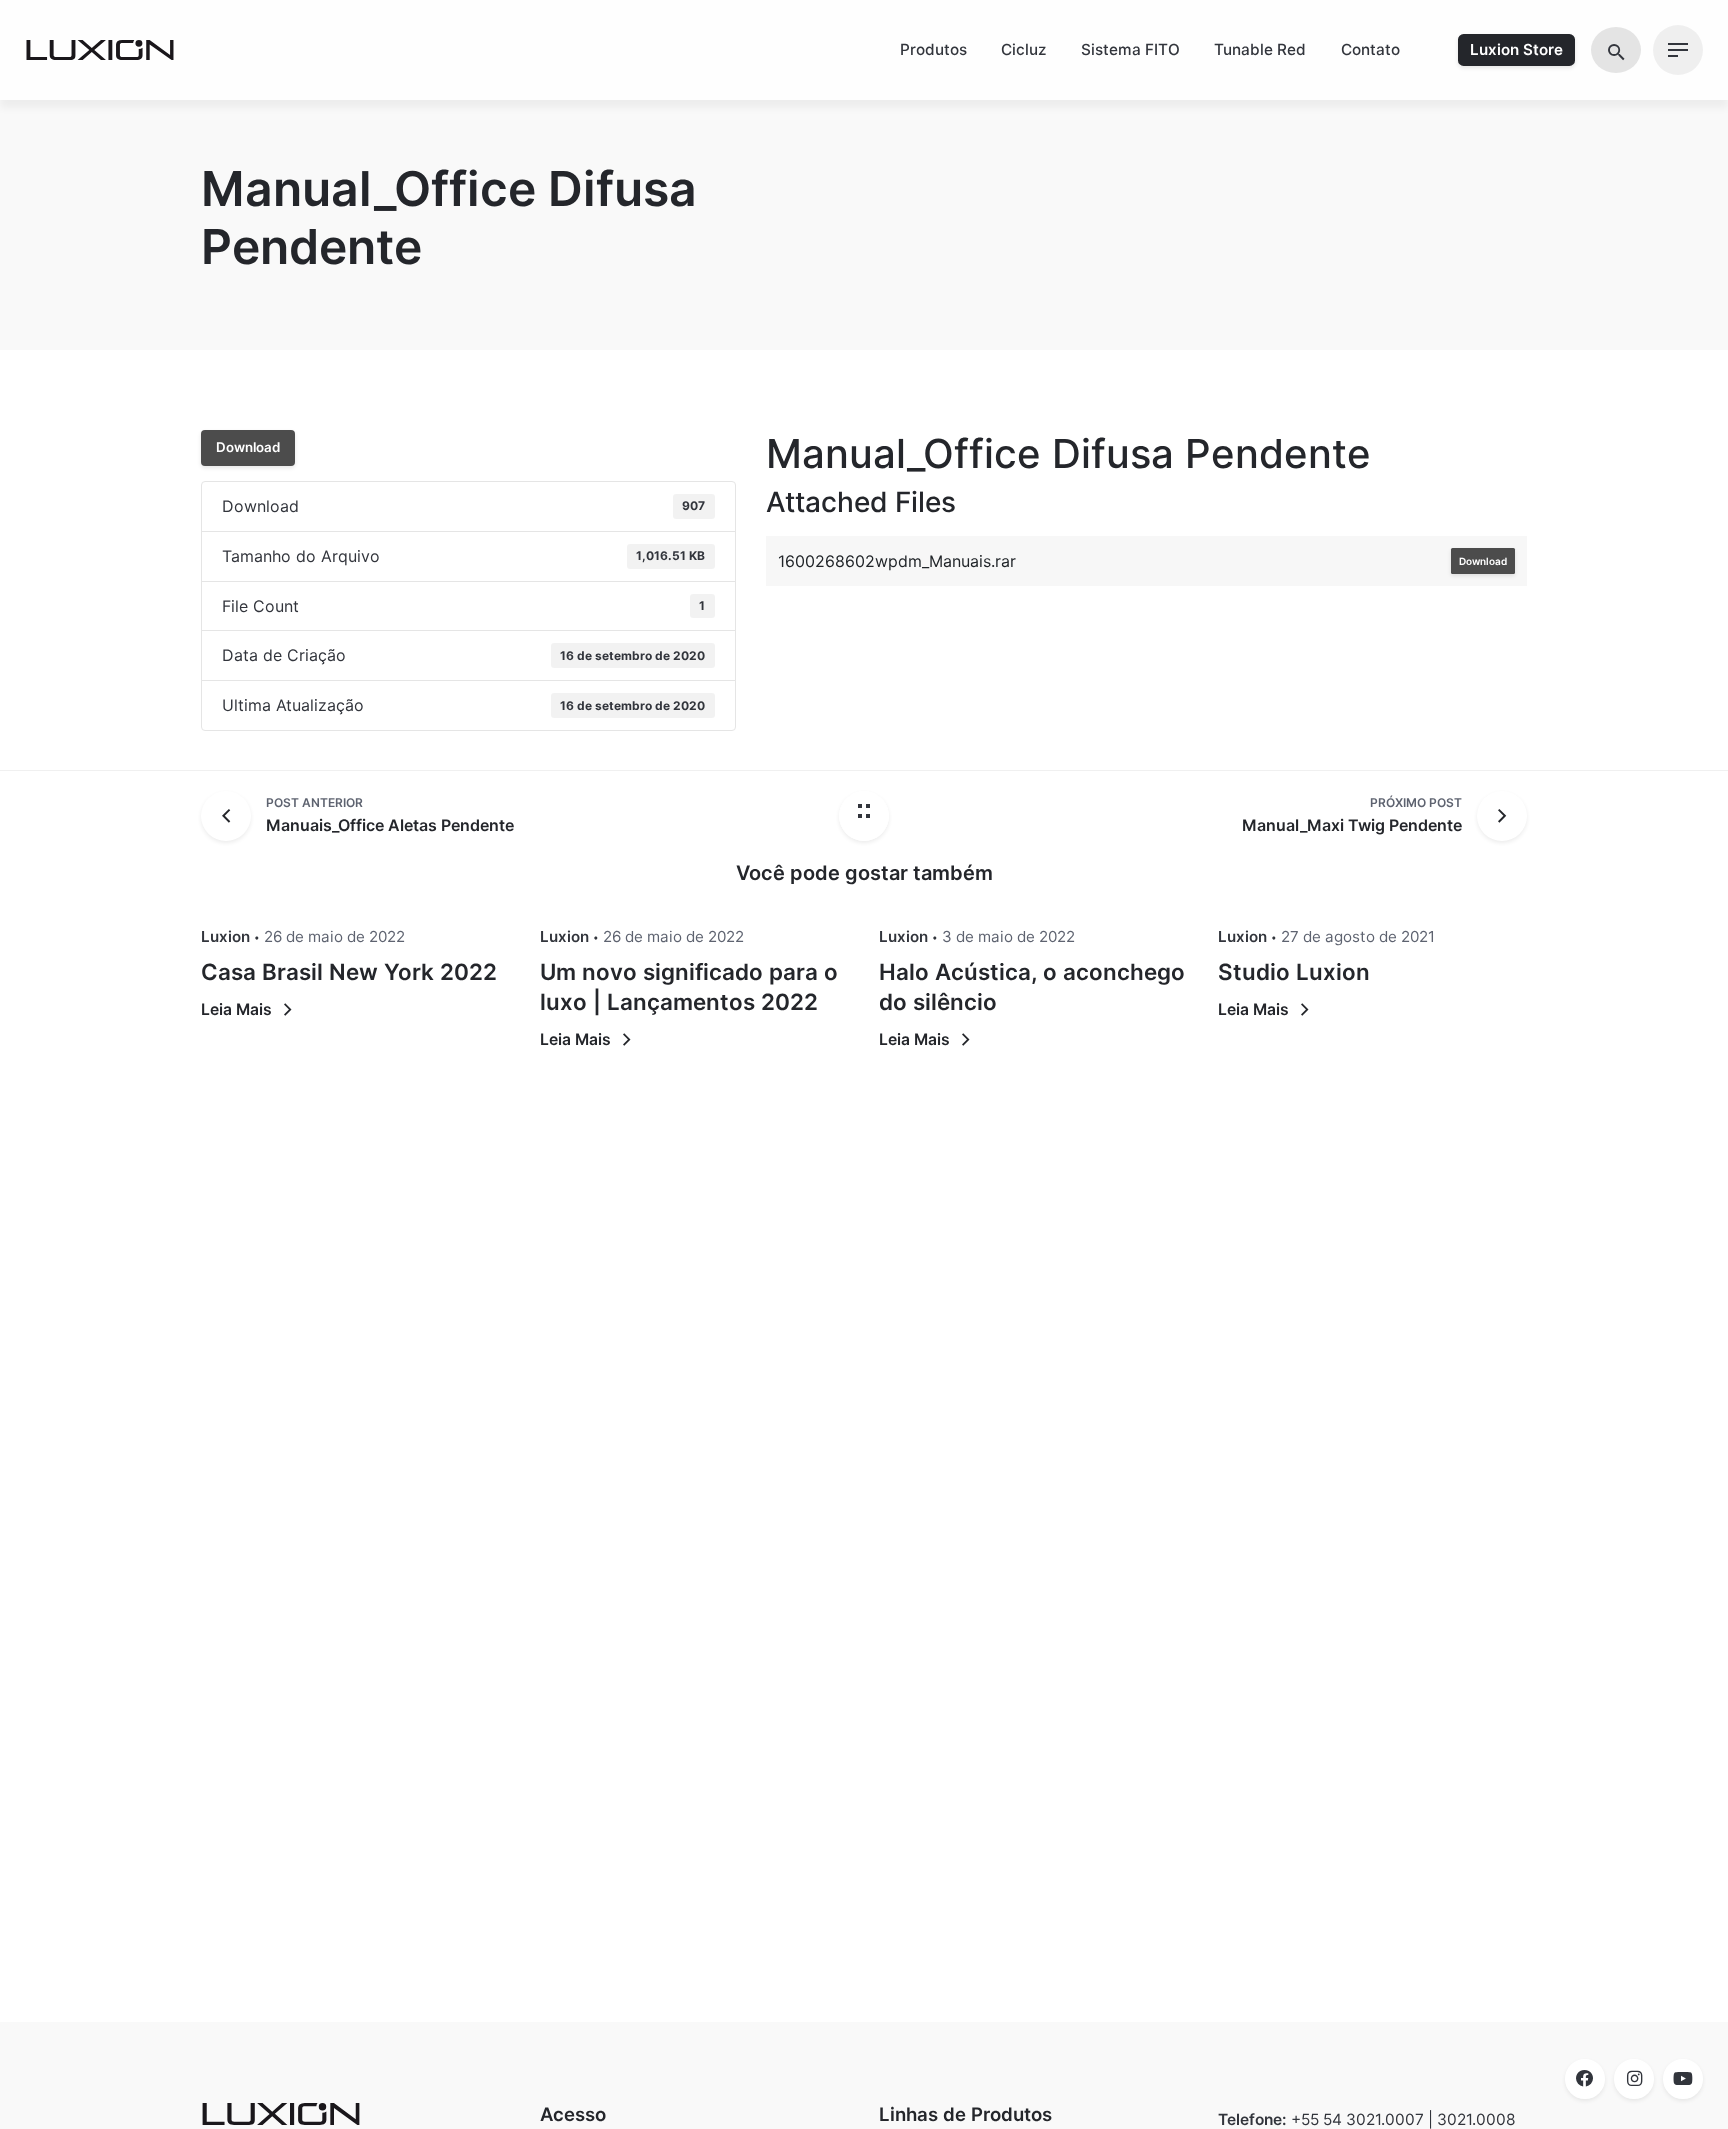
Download (248, 447)
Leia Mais (236, 1009)
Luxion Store (1516, 49)
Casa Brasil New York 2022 (349, 971)
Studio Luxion (1294, 971)
